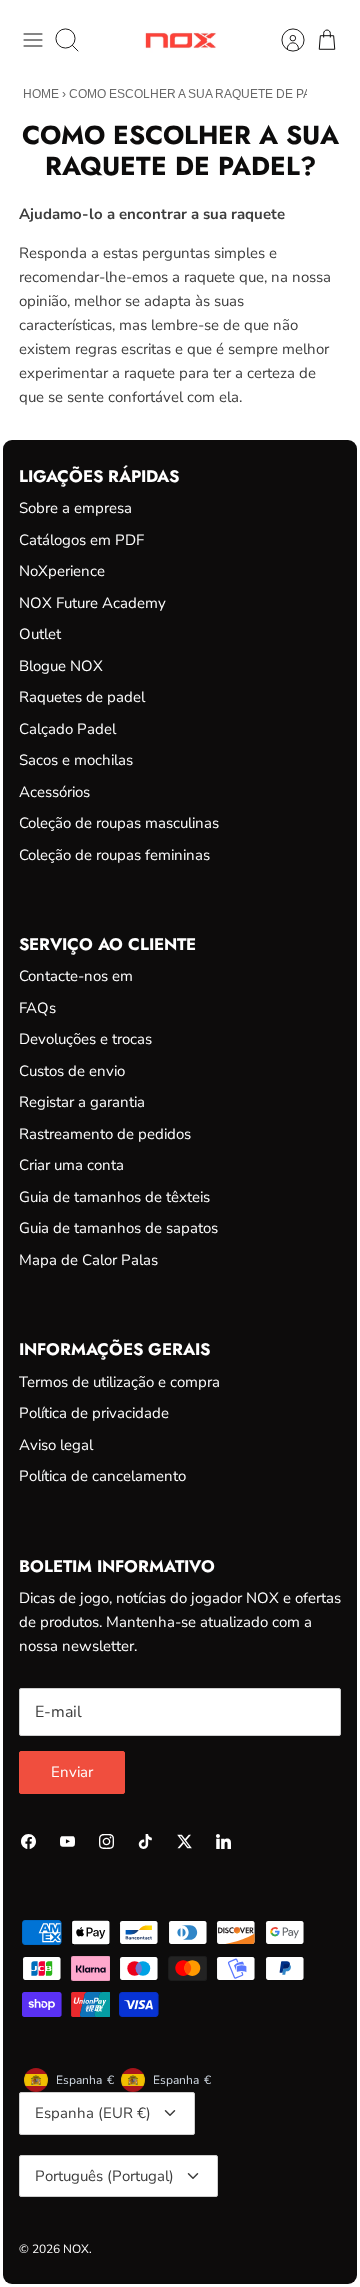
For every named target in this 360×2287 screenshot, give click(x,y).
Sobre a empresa (75, 508)
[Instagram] (106, 1841)
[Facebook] (28, 1841)
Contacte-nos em (76, 976)
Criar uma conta (71, 1165)
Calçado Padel (67, 729)
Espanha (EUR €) (93, 2113)
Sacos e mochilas (76, 760)
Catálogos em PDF (81, 540)
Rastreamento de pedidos (105, 1134)
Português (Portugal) (104, 2176)
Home (41, 94)
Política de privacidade (94, 1413)
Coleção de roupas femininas (114, 855)
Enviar (72, 1772)
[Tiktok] (145, 1841)
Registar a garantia (82, 1102)
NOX (76, 2249)
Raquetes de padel (82, 697)
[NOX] (180, 40)
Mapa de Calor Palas (88, 1260)
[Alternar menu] (33, 40)
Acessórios (54, 792)
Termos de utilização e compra (119, 1382)
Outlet (40, 634)
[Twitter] (184, 1841)
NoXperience (62, 571)
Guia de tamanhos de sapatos (118, 1228)
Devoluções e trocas (85, 1039)
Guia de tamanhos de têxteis (114, 1197)
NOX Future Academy (92, 603)
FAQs (37, 1008)
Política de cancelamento (102, 1476)
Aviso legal (56, 1445)
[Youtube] (67, 1841)
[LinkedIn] (223, 1841)
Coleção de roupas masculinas (119, 823)
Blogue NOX (61, 666)
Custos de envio (72, 1071)
